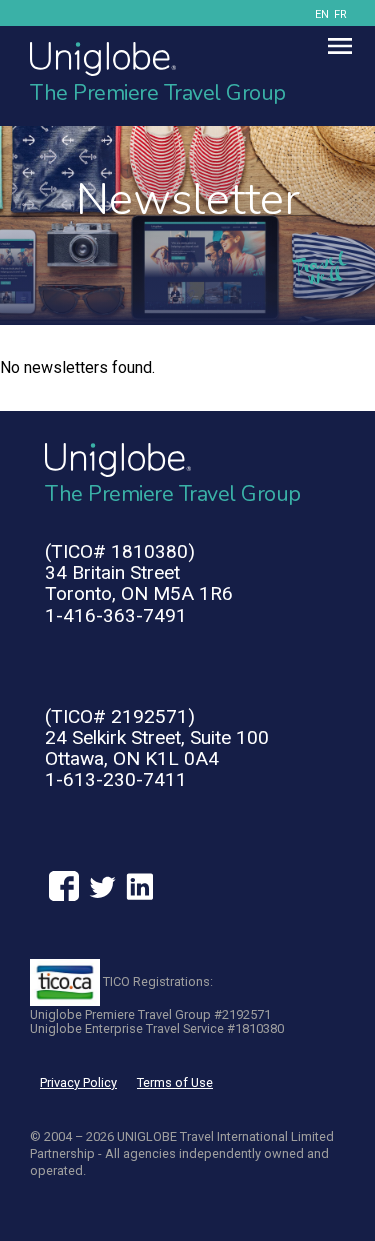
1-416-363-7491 (116, 615)
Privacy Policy (78, 1082)
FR (340, 14)
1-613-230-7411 (116, 779)
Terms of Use (175, 1082)
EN (322, 14)
